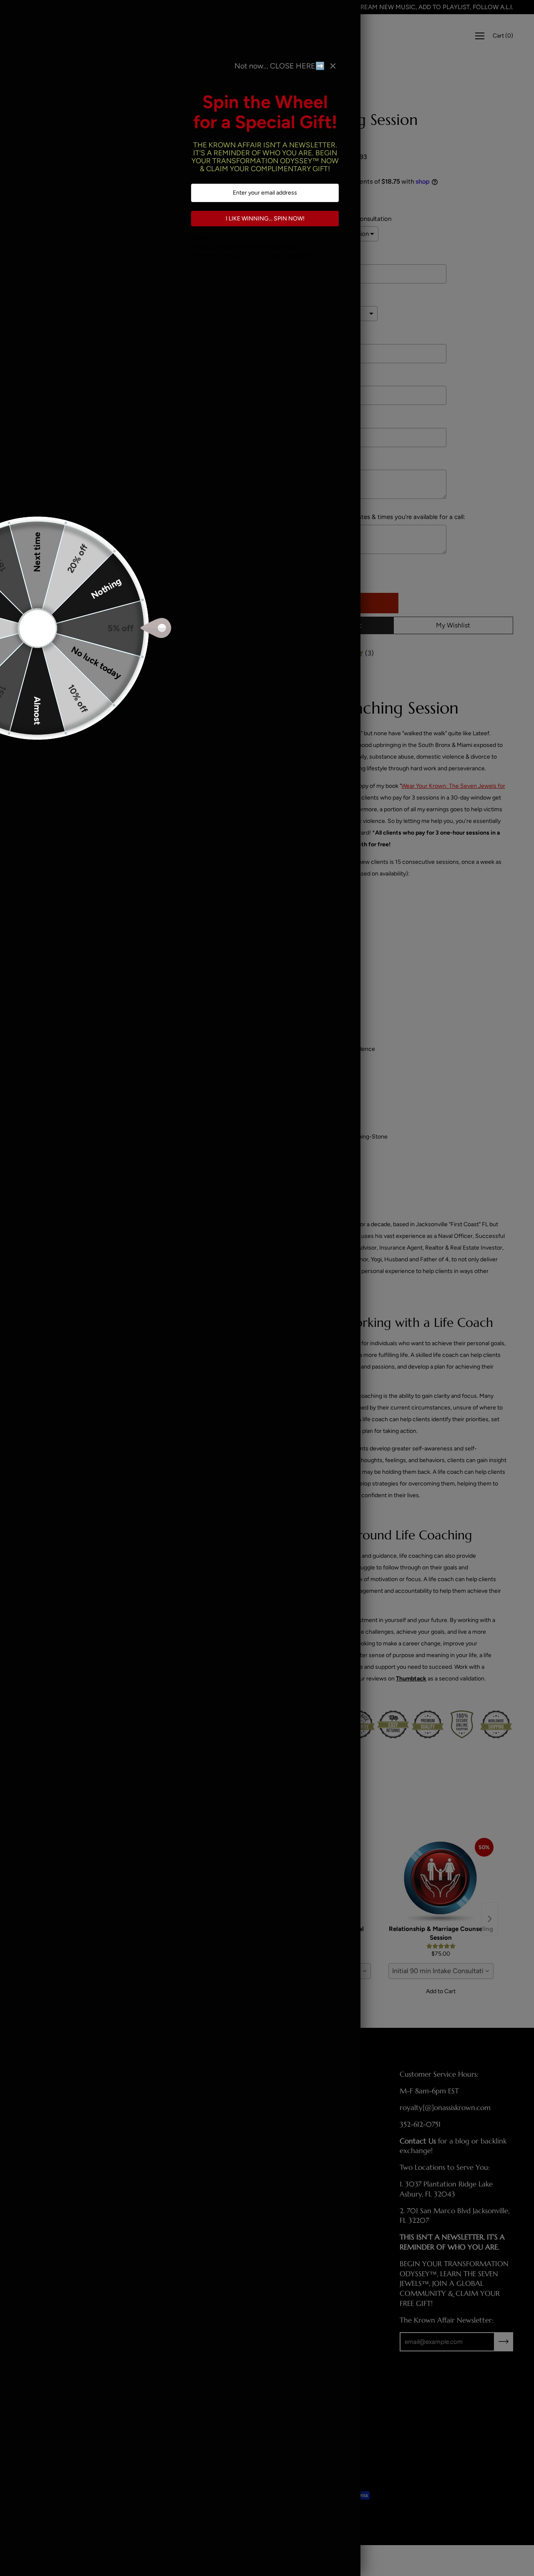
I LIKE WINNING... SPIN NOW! (265, 219)
